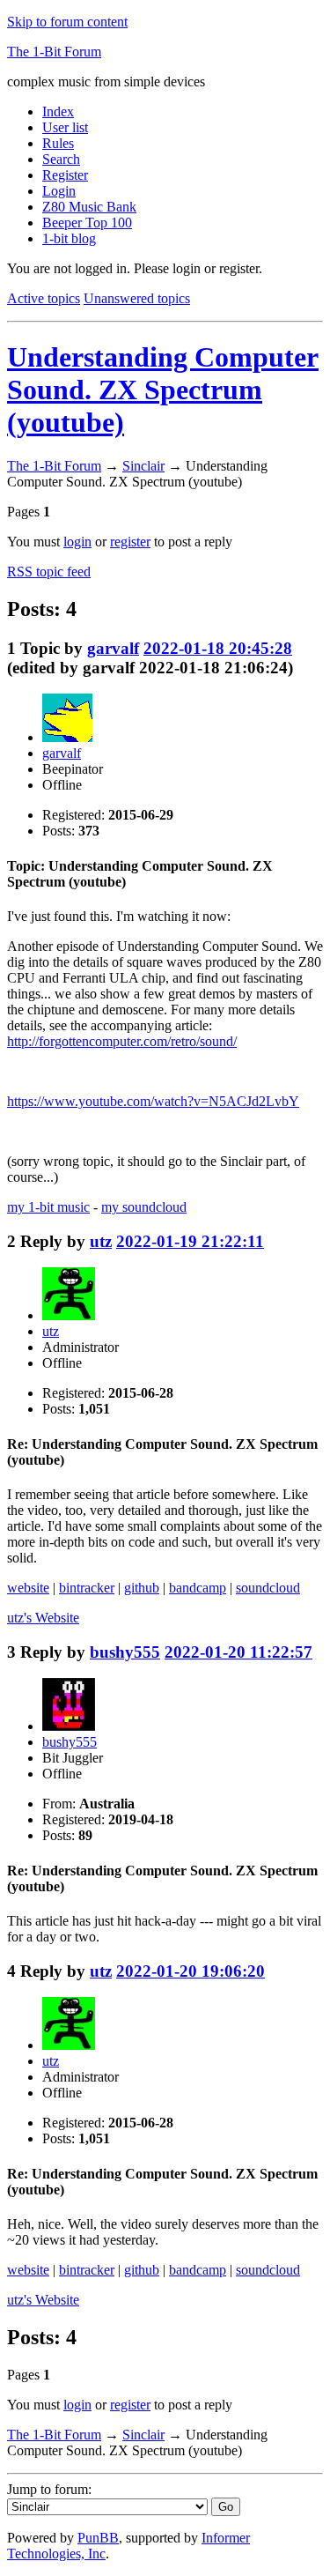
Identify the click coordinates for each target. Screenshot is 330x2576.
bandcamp (198, 1588)
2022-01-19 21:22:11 (190, 1241)
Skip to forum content (67, 22)
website (28, 1588)
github (142, 1588)
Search (61, 159)
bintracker (87, 1588)
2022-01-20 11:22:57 (238, 1652)
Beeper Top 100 (87, 223)
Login (59, 191)
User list (65, 127)
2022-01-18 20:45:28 (218, 648)
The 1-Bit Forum (54, 52)
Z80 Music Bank (89, 207)
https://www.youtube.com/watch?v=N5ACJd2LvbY (153, 1101)
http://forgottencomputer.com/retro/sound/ (122, 1041)
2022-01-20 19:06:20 (191, 1971)
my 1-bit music (48, 1207)
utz (101, 1241)
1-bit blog (69, 238)
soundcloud (268, 1588)
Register (65, 175)
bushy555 (125, 1652)
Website (43, 1618)
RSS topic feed (49, 572)
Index (58, 111)
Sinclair (143, 466)
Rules (58, 143)
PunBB (98, 2538)
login (77, 542)
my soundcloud (144, 1207)
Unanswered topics (137, 298)
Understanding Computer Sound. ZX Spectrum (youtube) (163, 390)
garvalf (113, 648)
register (130, 542)
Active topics (44, 298)
